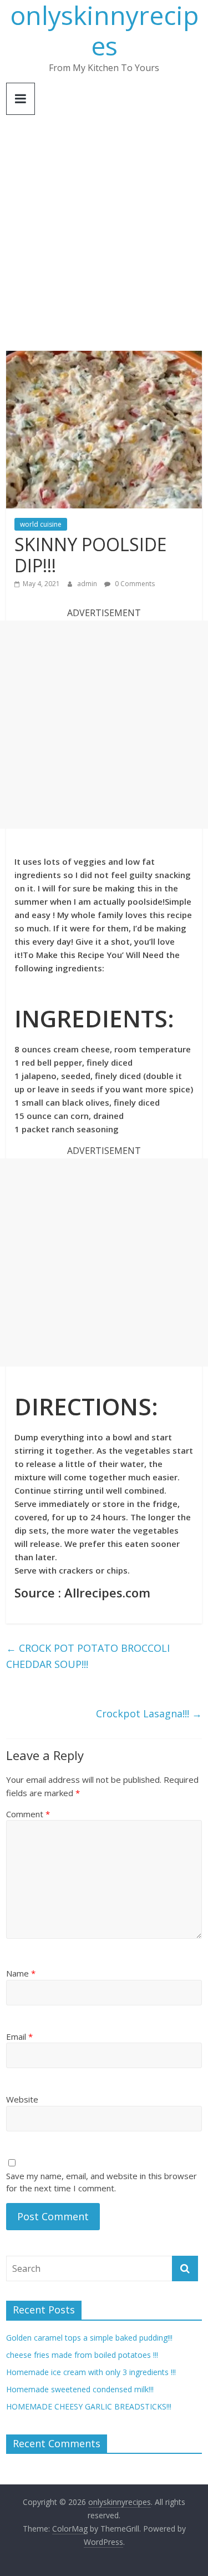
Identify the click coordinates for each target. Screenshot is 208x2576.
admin (88, 584)
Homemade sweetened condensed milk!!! (80, 2389)
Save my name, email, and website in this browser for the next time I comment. (102, 2182)
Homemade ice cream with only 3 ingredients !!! (91, 2372)
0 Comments (134, 584)
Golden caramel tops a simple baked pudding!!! (89, 2338)
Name (21, 1973)
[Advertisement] (104, 241)
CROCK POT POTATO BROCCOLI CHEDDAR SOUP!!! (88, 1656)
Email (19, 2036)
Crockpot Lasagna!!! (149, 1713)
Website (22, 2099)
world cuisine (41, 524)
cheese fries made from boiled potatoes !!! (82, 2355)
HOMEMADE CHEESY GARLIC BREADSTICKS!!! (89, 2406)
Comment (28, 1814)
